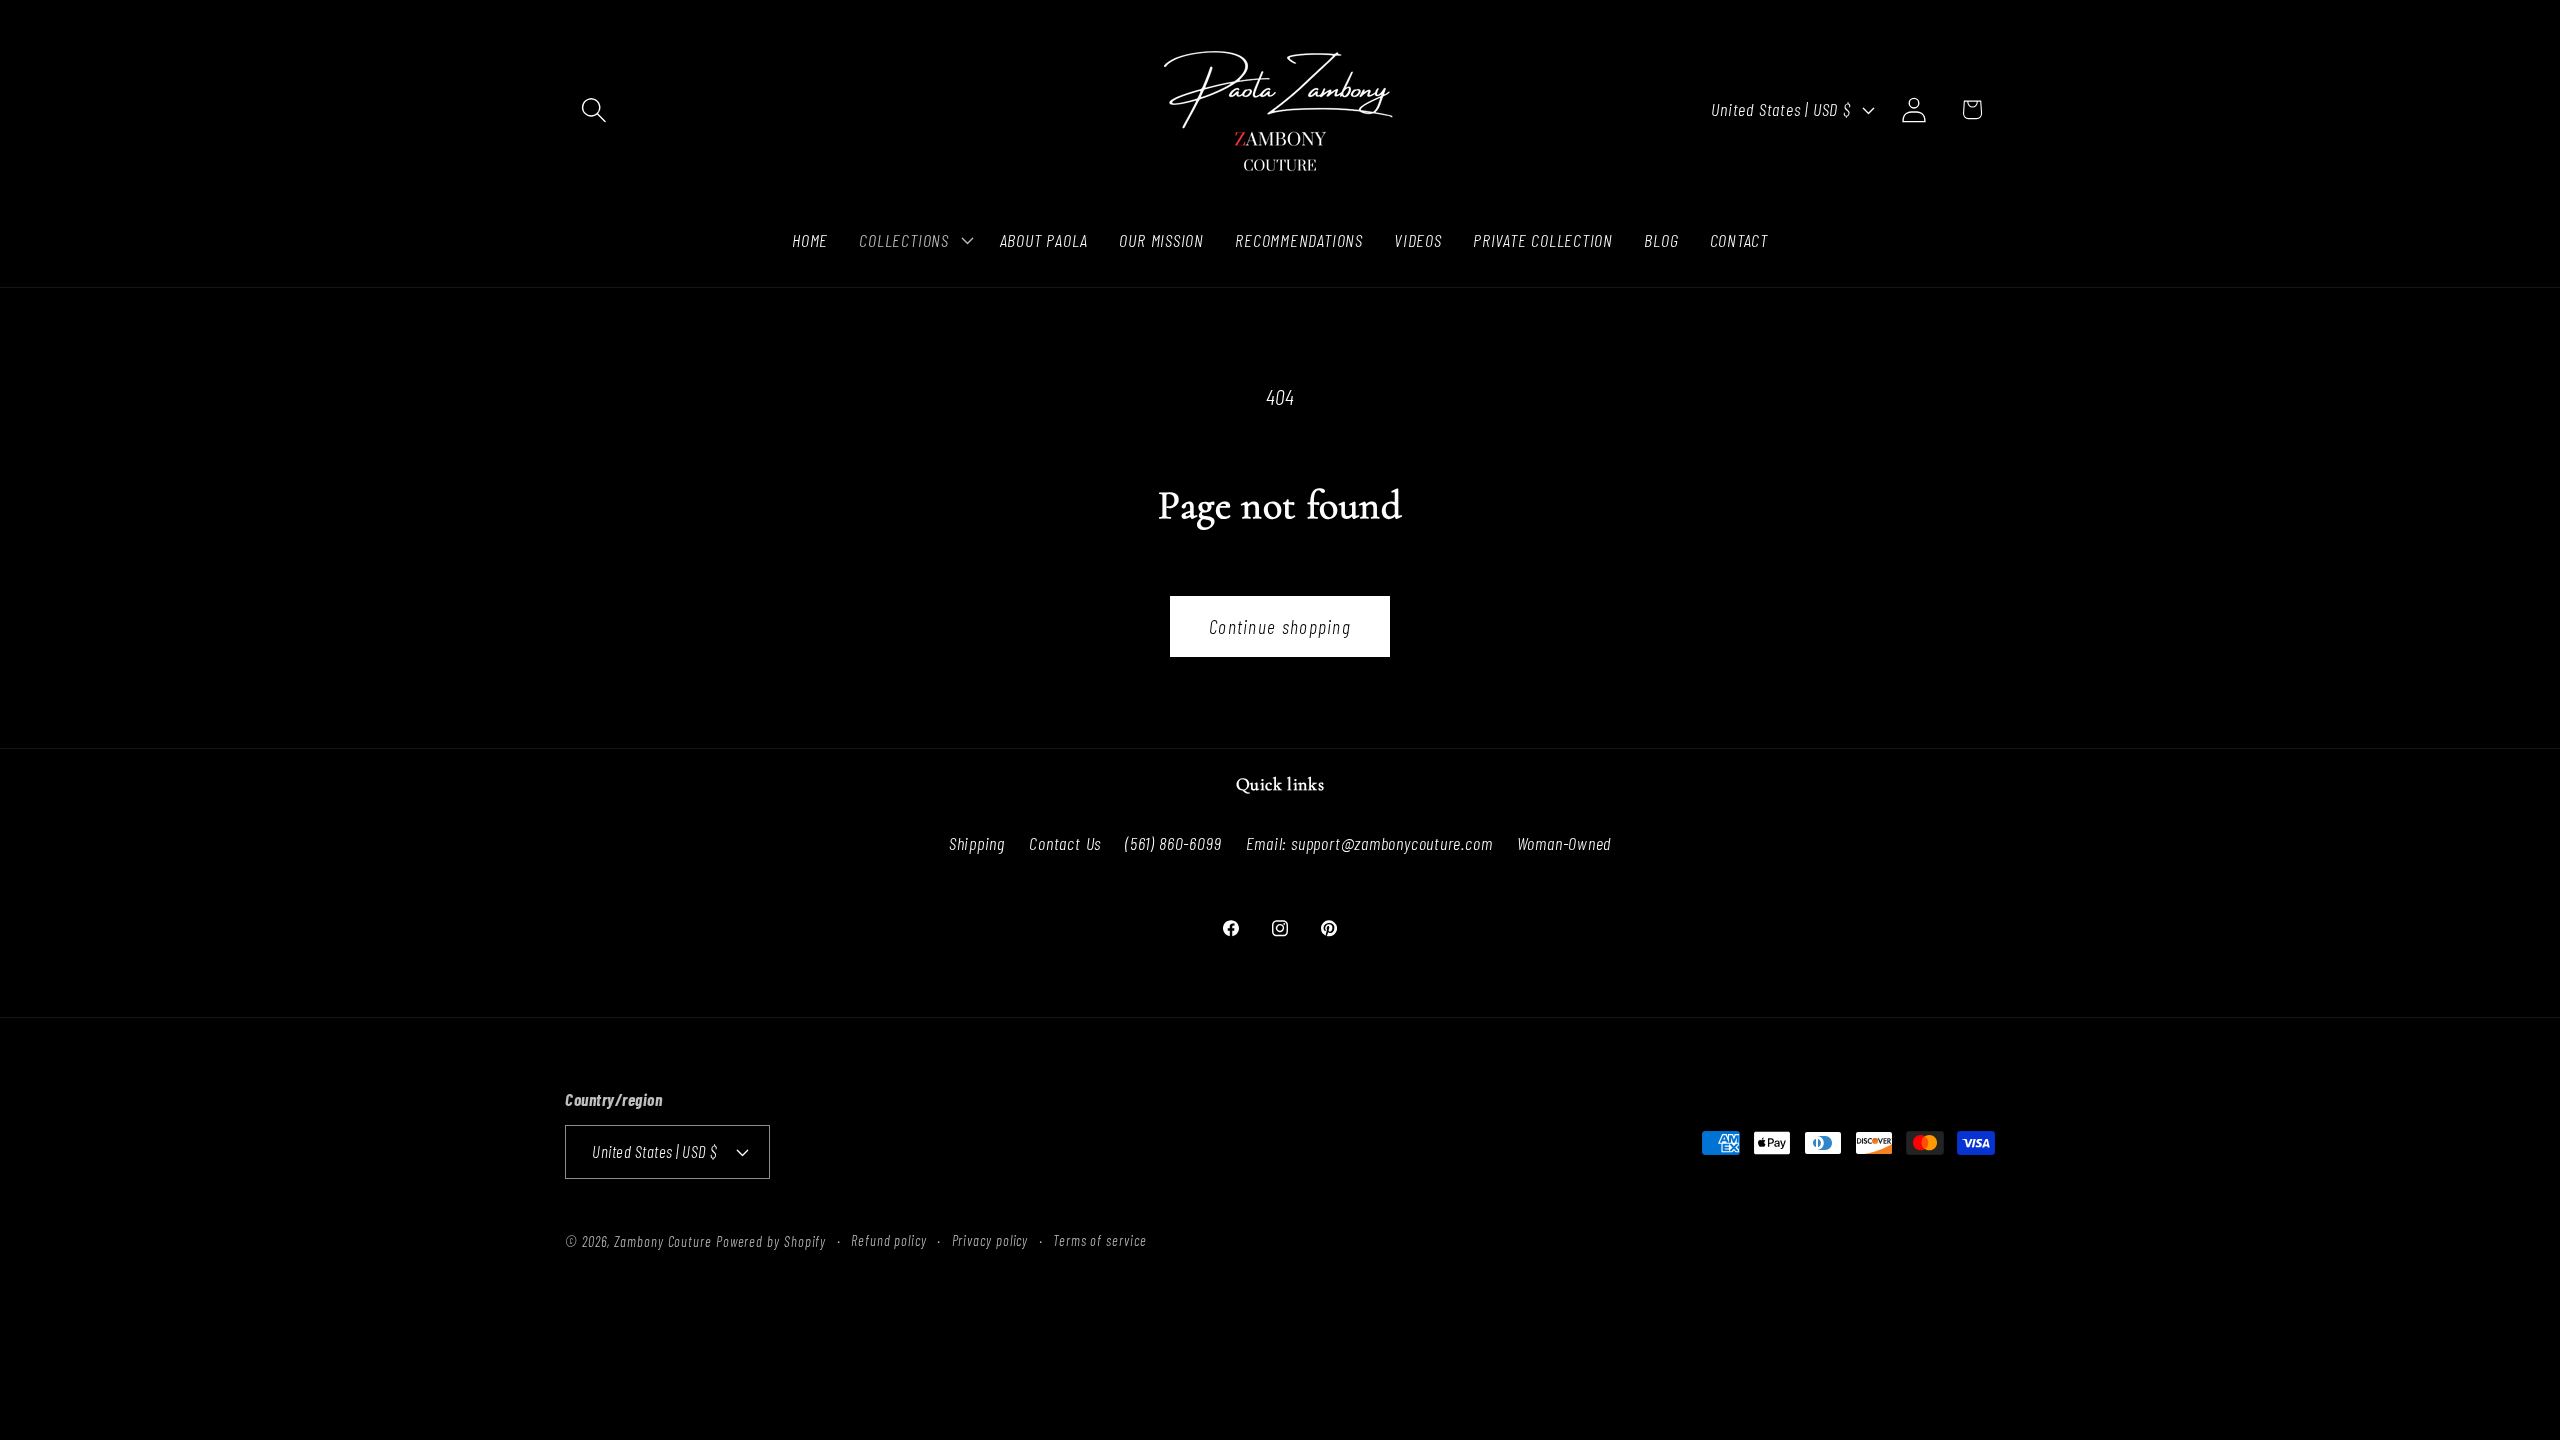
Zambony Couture (663, 1241)
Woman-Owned (1564, 843)
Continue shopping (1280, 626)
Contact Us (1065, 843)
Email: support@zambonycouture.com (1369, 843)
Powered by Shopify (771, 1241)
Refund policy (889, 1240)
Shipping (977, 843)
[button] (593, 109)
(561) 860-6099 (1173, 843)
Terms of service (1100, 1240)
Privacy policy (990, 1240)
